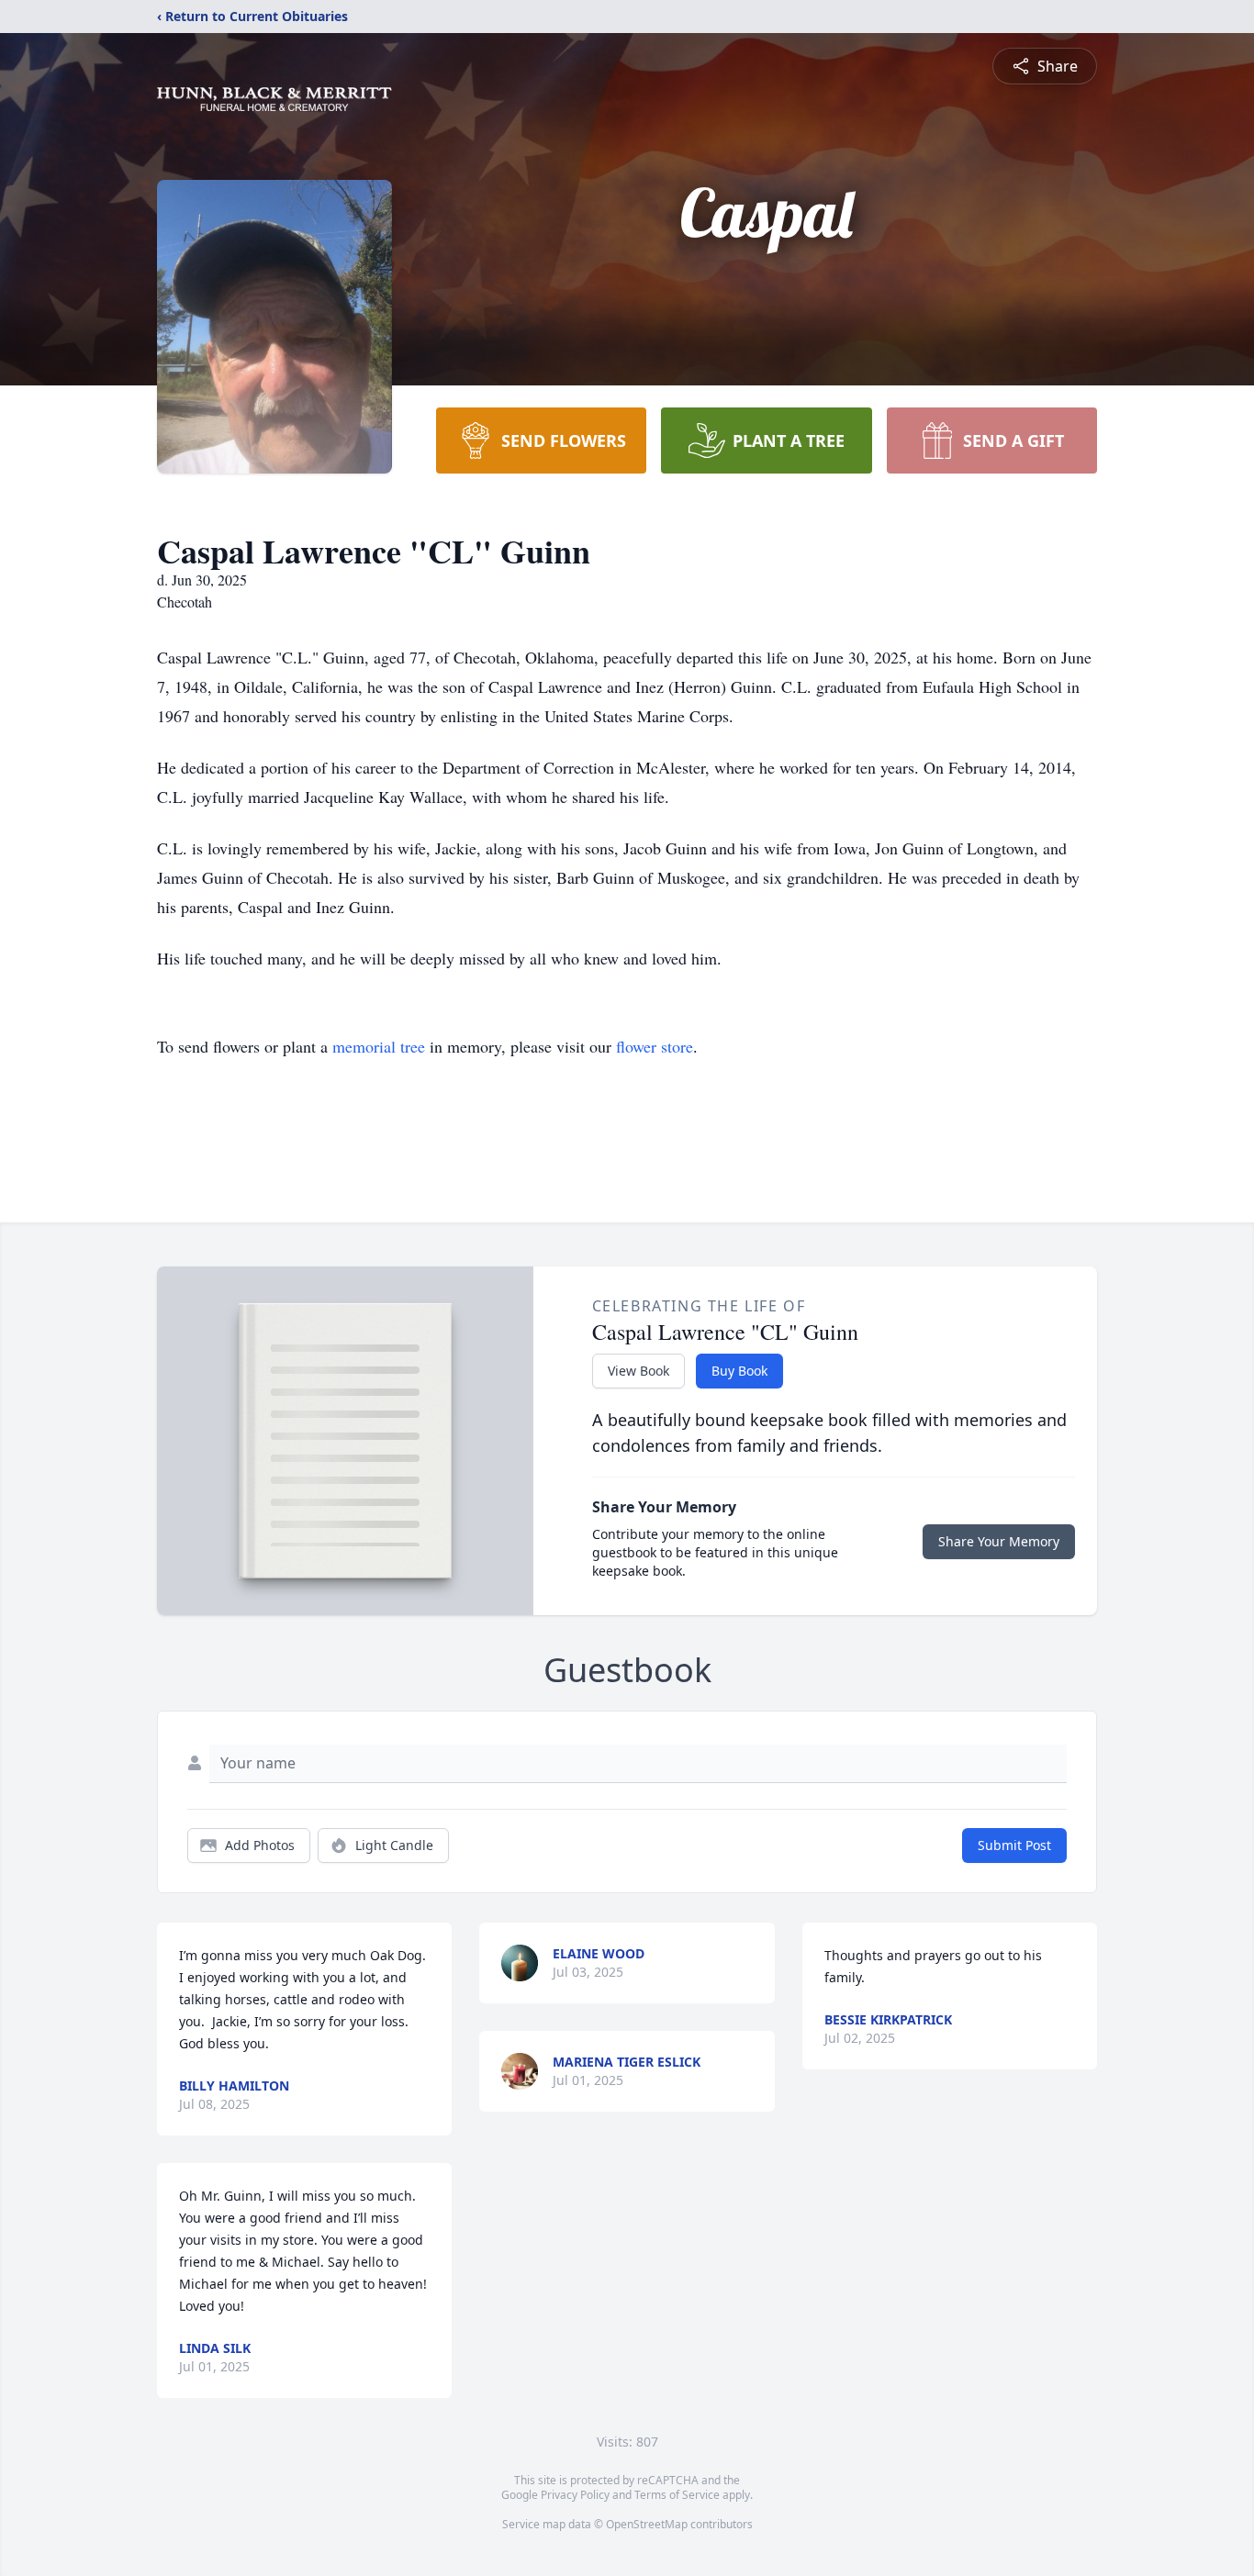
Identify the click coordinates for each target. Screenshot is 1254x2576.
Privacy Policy (575, 2495)
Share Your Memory (999, 1541)
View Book (638, 1371)
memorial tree (379, 1046)
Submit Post (1014, 1845)
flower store (655, 1046)
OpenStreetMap (647, 2524)
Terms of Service (677, 2495)
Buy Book (739, 1371)
